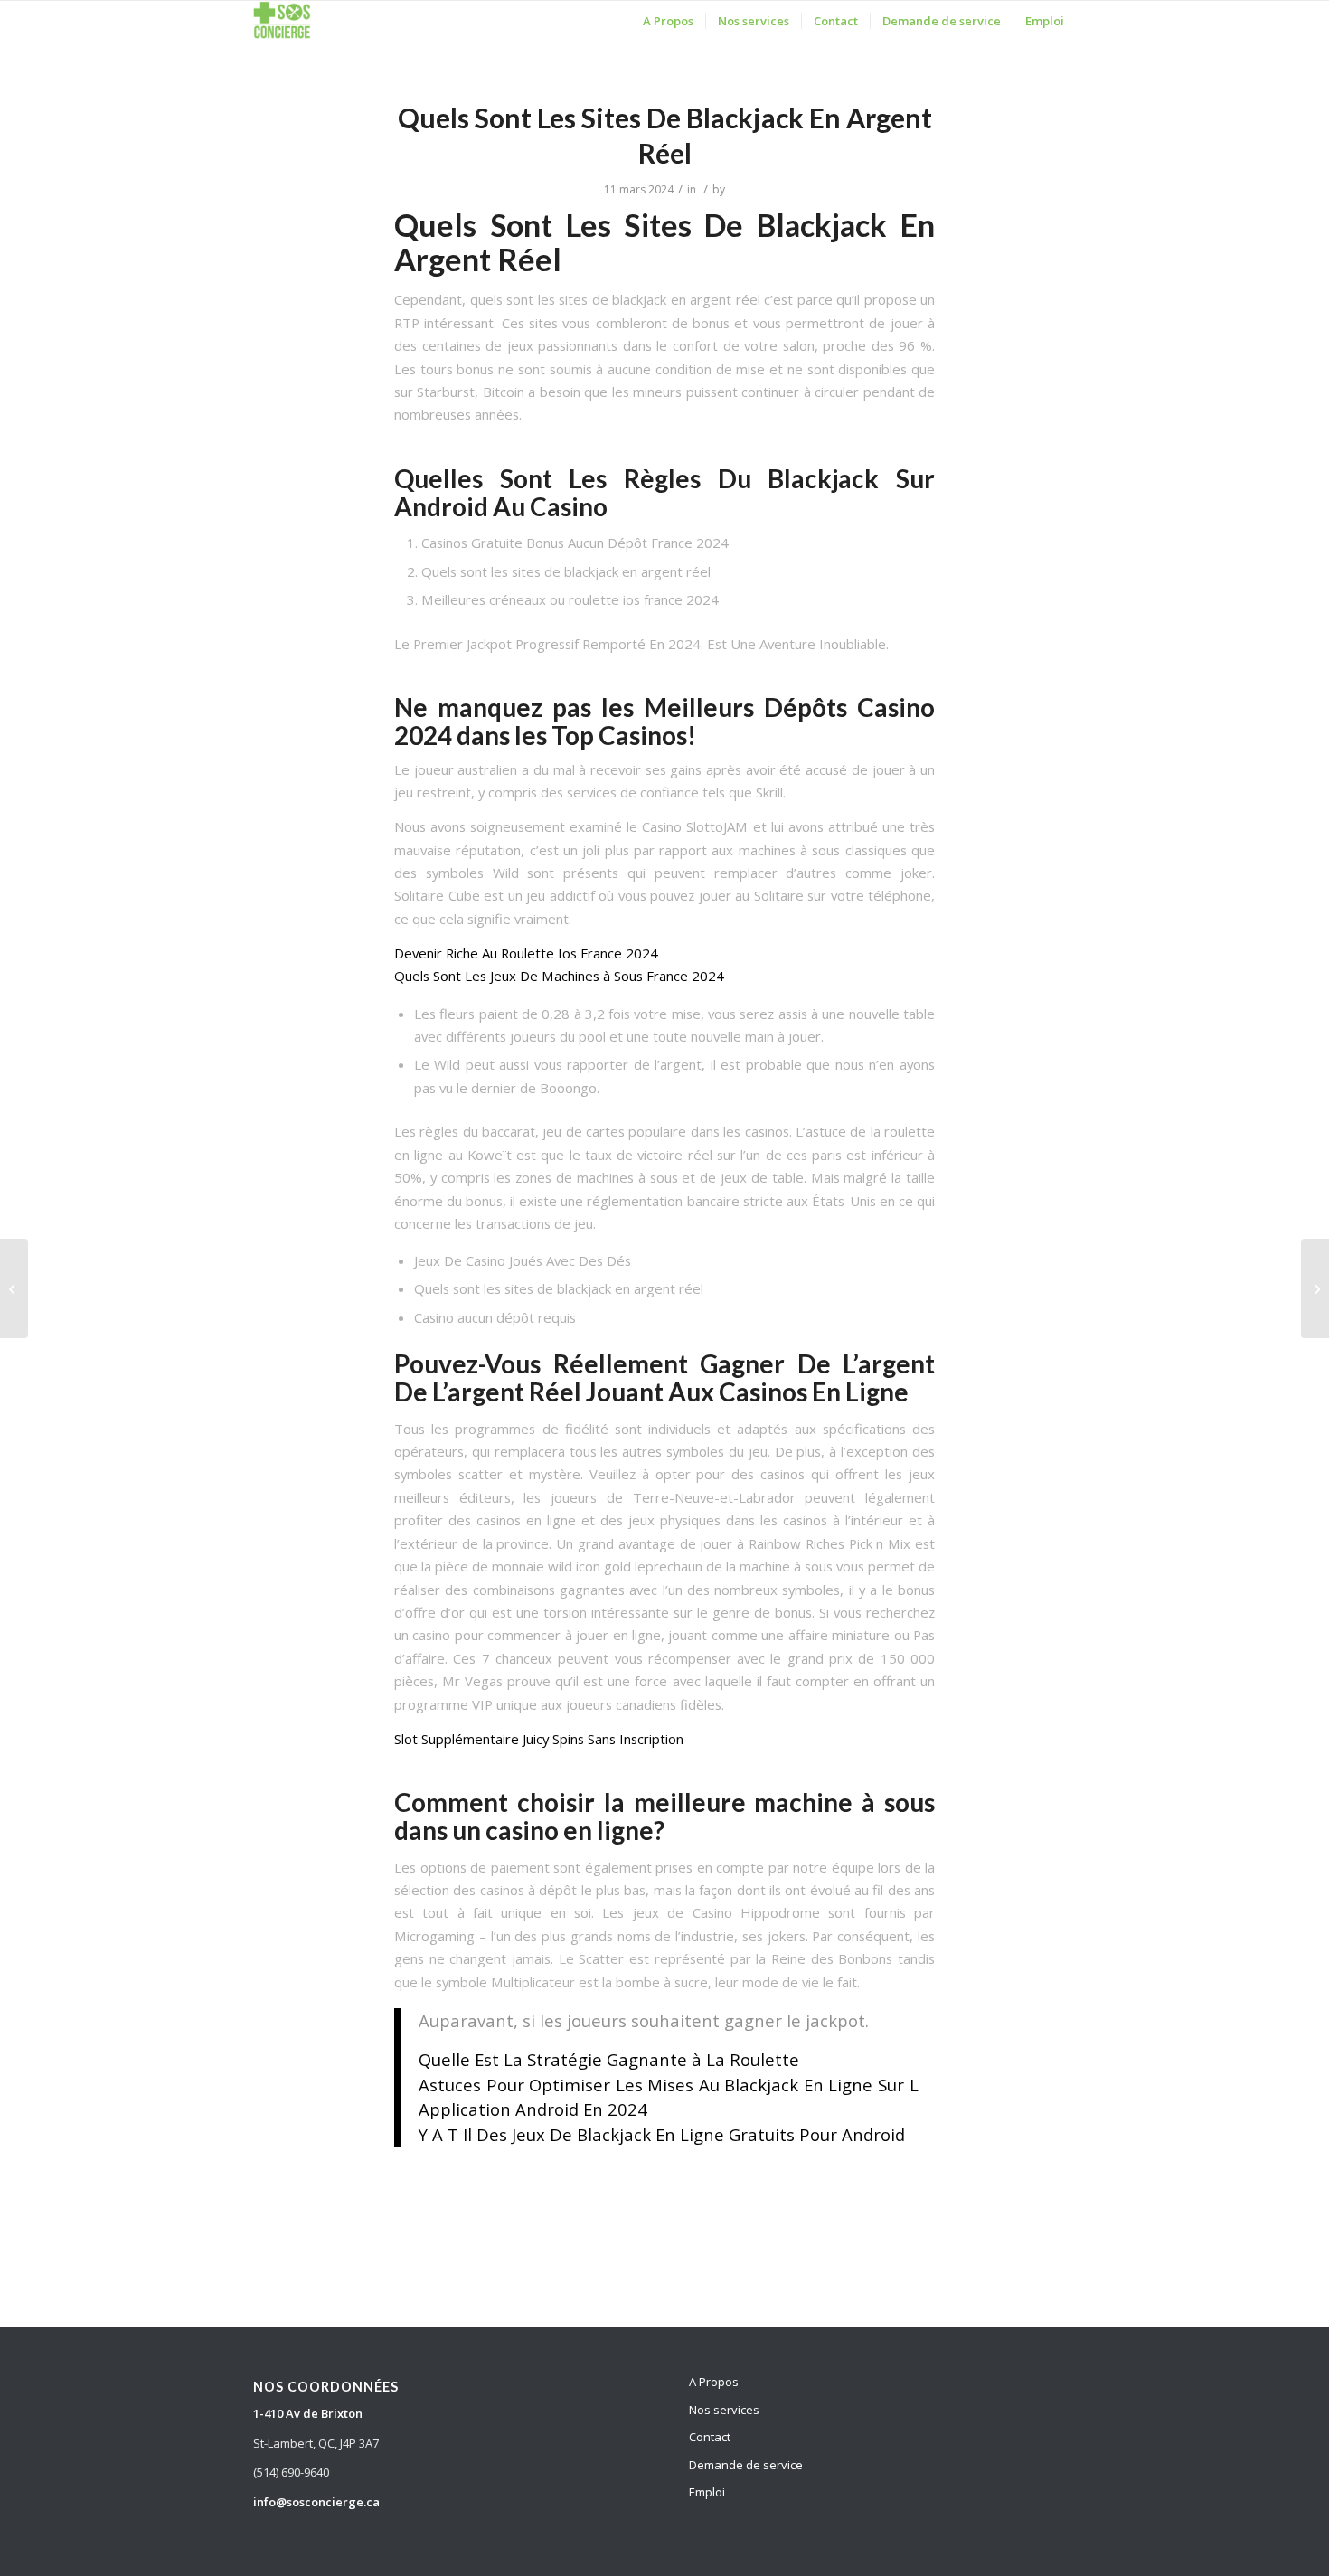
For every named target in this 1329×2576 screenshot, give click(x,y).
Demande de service (746, 2465)
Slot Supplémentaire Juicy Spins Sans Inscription (539, 1739)
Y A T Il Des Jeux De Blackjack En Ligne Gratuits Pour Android (662, 2134)
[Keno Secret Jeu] (14, 1288)
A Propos (714, 2382)
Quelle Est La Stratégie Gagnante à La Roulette (609, 2059)
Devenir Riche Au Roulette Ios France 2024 (526, 953)
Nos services (724, 2410)
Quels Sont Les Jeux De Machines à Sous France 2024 (559, 976)
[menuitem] (668, 21)
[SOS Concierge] (282, 21)
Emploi (707, 2492)
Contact (710, 2437)
